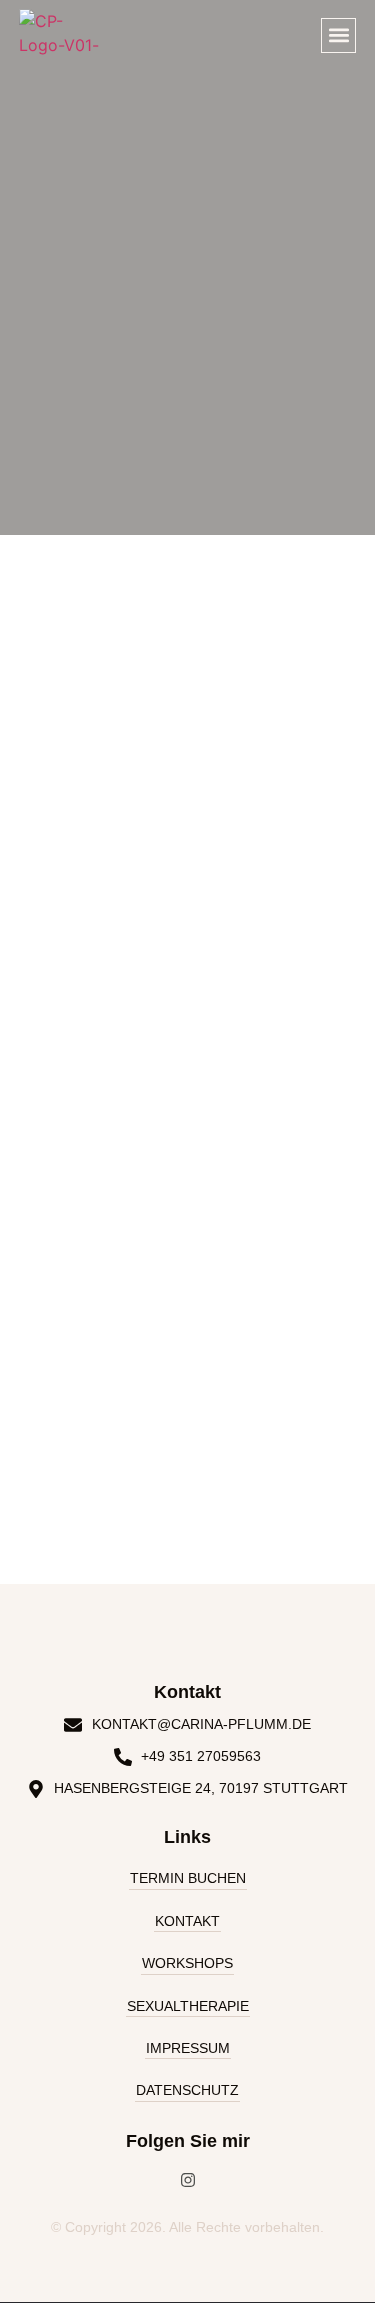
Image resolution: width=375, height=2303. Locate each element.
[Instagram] (188, 2180)
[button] (338, 35)
